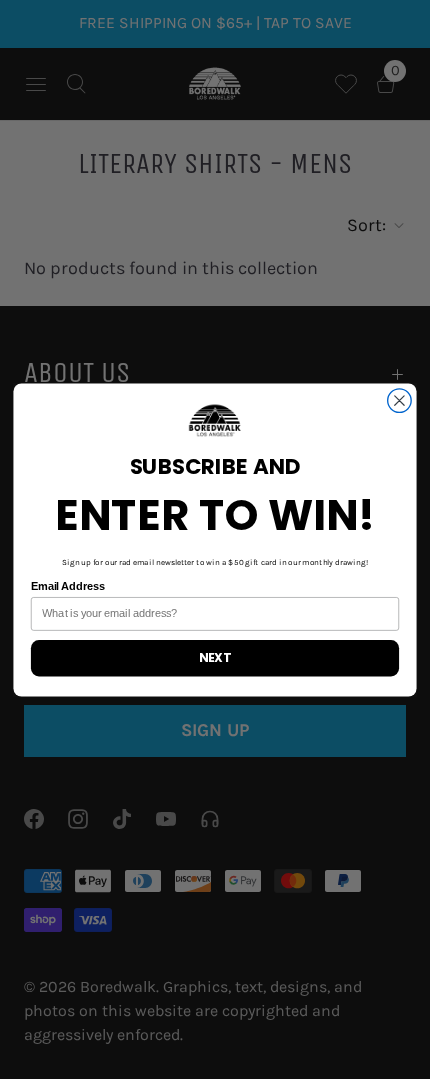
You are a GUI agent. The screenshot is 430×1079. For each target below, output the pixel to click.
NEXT (215, 657)
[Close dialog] (400, 400)
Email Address (68, 585)
